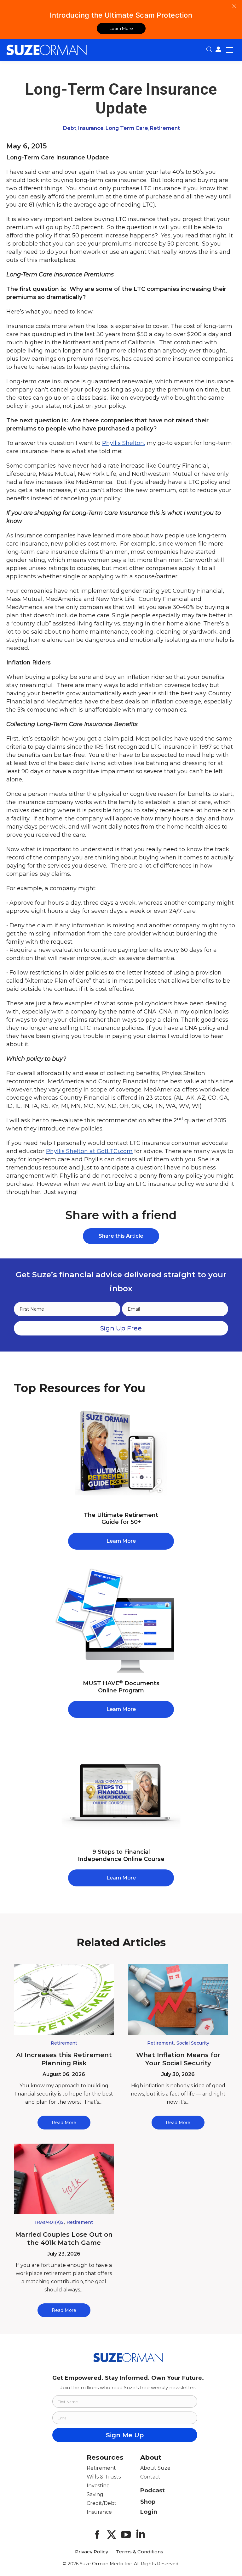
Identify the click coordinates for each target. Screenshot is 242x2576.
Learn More (121, 28)
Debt (70, 128)
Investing (98, 2486)
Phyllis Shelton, (124, 443)
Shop (148, 2502)
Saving (95, 2494)
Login (149, 2512)
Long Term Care (127, 128)
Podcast (153, 2490)
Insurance (91, 128)
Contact (150, 2477)
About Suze (155, 2468)
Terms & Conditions (139, 2552)
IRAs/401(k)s (49, 2222)
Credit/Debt (102, 2503)
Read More (64, 2123)
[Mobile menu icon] (229, 50)
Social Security (193, 2043)
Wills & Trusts (104, 2477)
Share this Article (121, 1236)
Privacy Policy (92, 2552)
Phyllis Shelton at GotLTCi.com (89, 1151)
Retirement (165, 128)
